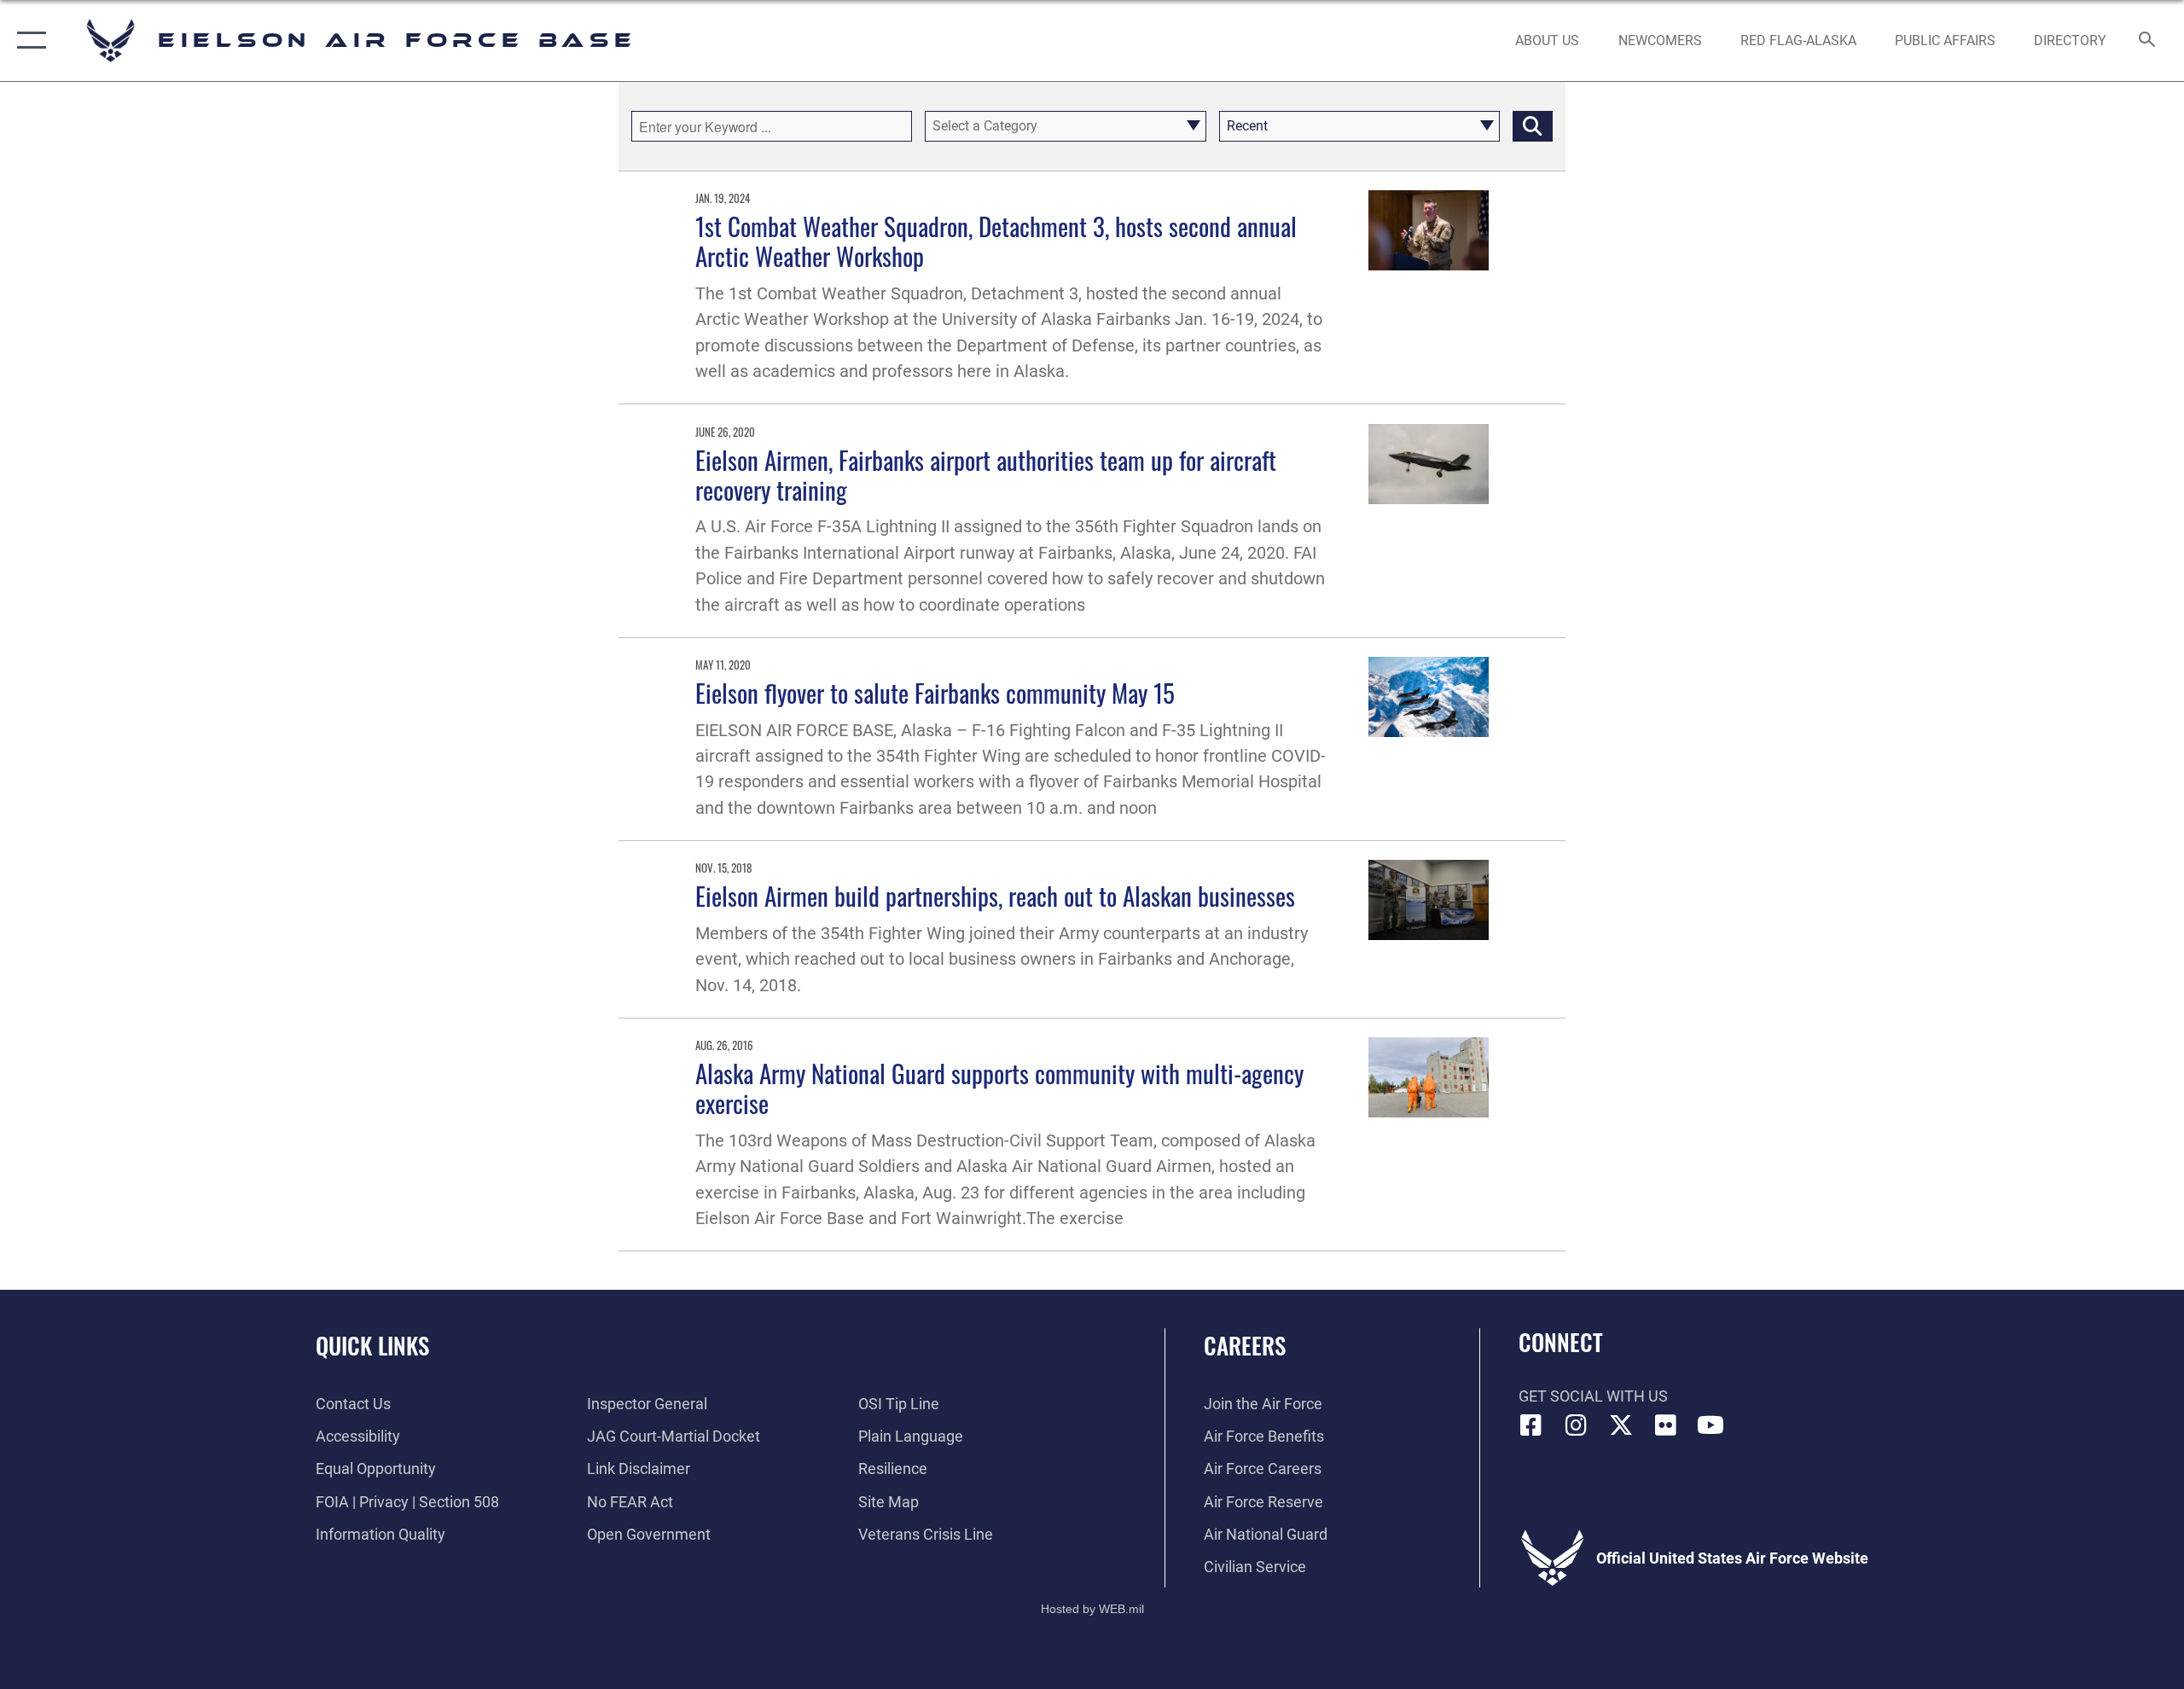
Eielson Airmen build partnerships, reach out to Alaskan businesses (995, 895)
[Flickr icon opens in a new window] (1665, 1425)
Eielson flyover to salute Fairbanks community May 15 (935, 692)
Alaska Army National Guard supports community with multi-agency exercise (999, 1088)
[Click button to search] (1533, 126)
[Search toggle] (2148, 41)
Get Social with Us (1593, 1396)
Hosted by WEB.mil (1092, 1609)
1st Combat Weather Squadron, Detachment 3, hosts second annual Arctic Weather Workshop (996, 241)
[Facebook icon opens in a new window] (1531, 1425)
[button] (28, 41)
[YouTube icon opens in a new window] (1711, 1425)
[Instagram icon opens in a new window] (1576, 1425)
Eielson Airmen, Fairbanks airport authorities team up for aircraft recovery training (986, 474)
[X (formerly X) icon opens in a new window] (1621, 1425)
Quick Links (372, 1345)
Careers (1245, 1345)
